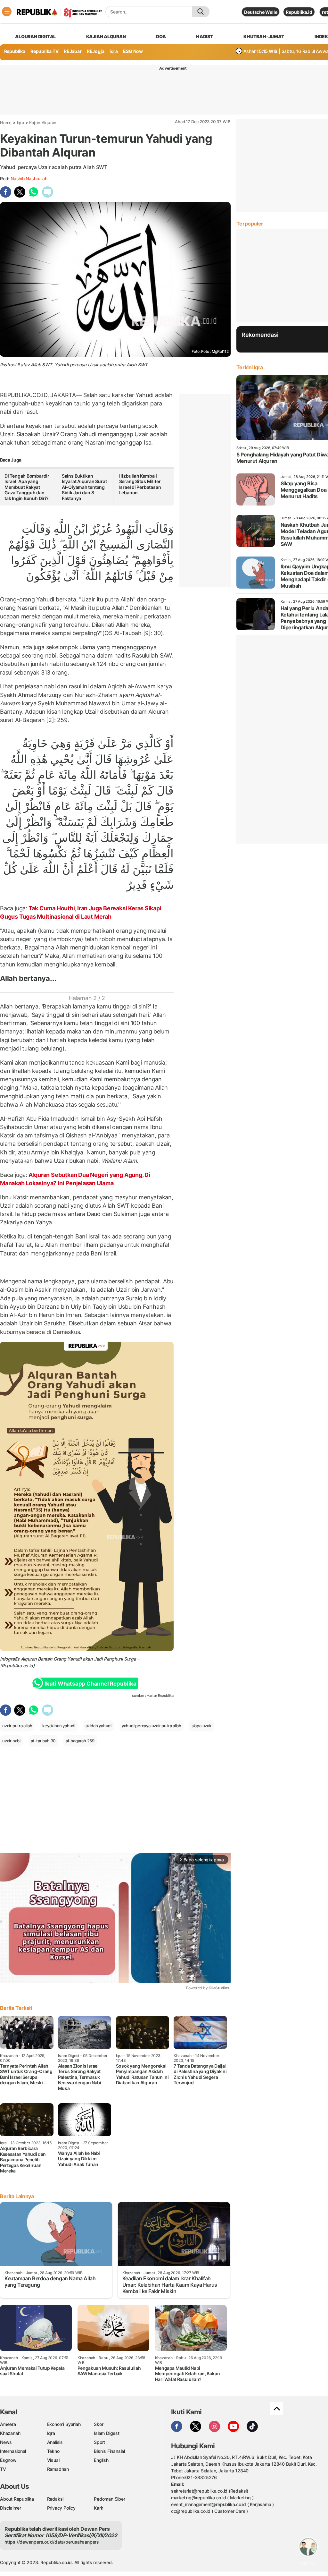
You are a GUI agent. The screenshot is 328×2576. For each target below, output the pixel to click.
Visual (53, 2460)
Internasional (13, 2451)
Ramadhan (58, 2469)
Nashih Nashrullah (29, 179)
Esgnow (8, 2460)
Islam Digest (107, 2433)
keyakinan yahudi (59, 1726)
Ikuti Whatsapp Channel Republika (90, 1684)
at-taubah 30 (43, 1741)
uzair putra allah (17, 1726)
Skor (98, 2424)
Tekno (53, 2451)
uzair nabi (11, 1741)
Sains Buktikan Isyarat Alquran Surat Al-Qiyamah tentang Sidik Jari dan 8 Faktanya (84, 487)
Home (6, 123)
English (101, 2460)
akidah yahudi (98, 1726)
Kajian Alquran (106, 36)
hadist (205, 36)
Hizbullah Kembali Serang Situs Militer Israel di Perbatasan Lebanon (140, 484)
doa (161, 36)
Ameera (8, 2424)
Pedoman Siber (109, 2499)
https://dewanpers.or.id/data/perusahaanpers (52, 2542)
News (6, 2442)
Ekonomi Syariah (64, 2424)
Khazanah (10, 2433)
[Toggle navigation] (7, 12)
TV (3, 2469)
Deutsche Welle (261, 12)
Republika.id (299, 12)
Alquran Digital (35, 36)
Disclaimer (11, 2508)
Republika (15, 51)
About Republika (17, 2499)
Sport (99, 2442)
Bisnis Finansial (109, 2451)
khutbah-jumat (264, 36)
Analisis (55, 2442)
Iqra (20, 123)
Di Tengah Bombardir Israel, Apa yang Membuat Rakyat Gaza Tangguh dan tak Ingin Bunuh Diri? (27, 487)
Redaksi (55, 2499)
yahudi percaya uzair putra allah (152, 1726)
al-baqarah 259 (80, 1741)
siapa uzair (202, 1726)
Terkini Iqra (250, 367)
